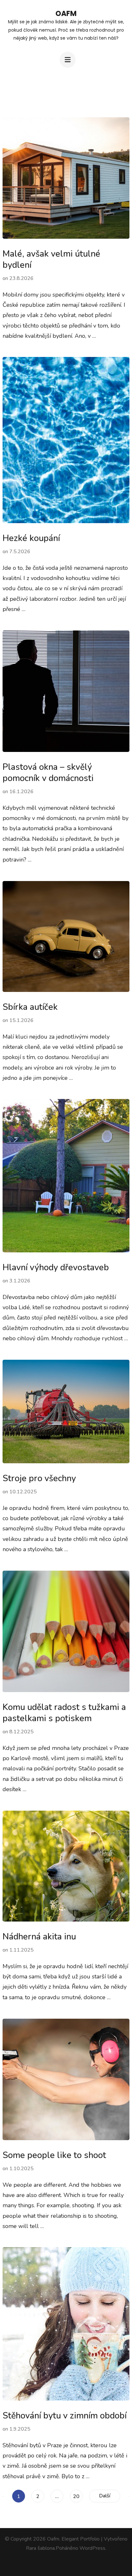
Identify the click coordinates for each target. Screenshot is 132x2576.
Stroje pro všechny (39, 1478)
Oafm (66, 14)
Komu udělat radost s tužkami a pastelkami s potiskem (64, 1713)
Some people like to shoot (54, 2155)
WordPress (92, 2548)
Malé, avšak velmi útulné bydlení (51, 259)
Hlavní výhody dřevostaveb (56, 1268)
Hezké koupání (31, 538)
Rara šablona (40, 2548)
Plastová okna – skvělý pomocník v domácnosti (48, 773)
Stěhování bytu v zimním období (65, 2416)
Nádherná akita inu (39, 1937)
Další (105, 2496)
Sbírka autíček (30, 1007)
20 (78, 2496)
